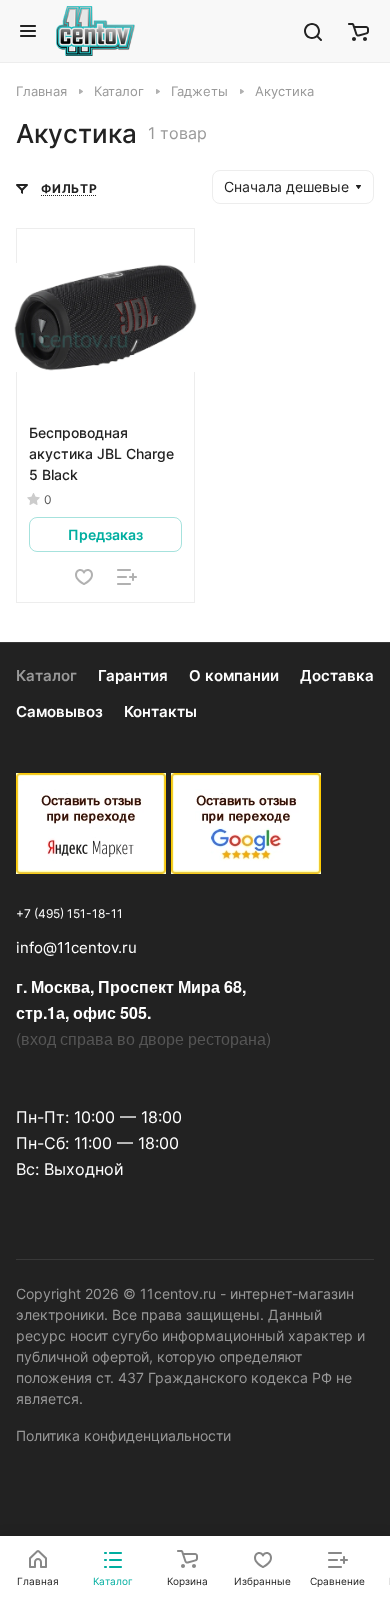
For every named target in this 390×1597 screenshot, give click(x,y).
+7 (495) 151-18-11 (69, 913)
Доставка (337, 675)
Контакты (160, 711)
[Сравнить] (127, 577)
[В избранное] (84, 577)
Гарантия (133, 675)
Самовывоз (59, 711)
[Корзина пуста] (358, 31)
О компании (234, 675)
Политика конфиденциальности (123, 1435)
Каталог (46, 675)
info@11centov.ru (76, 947)
